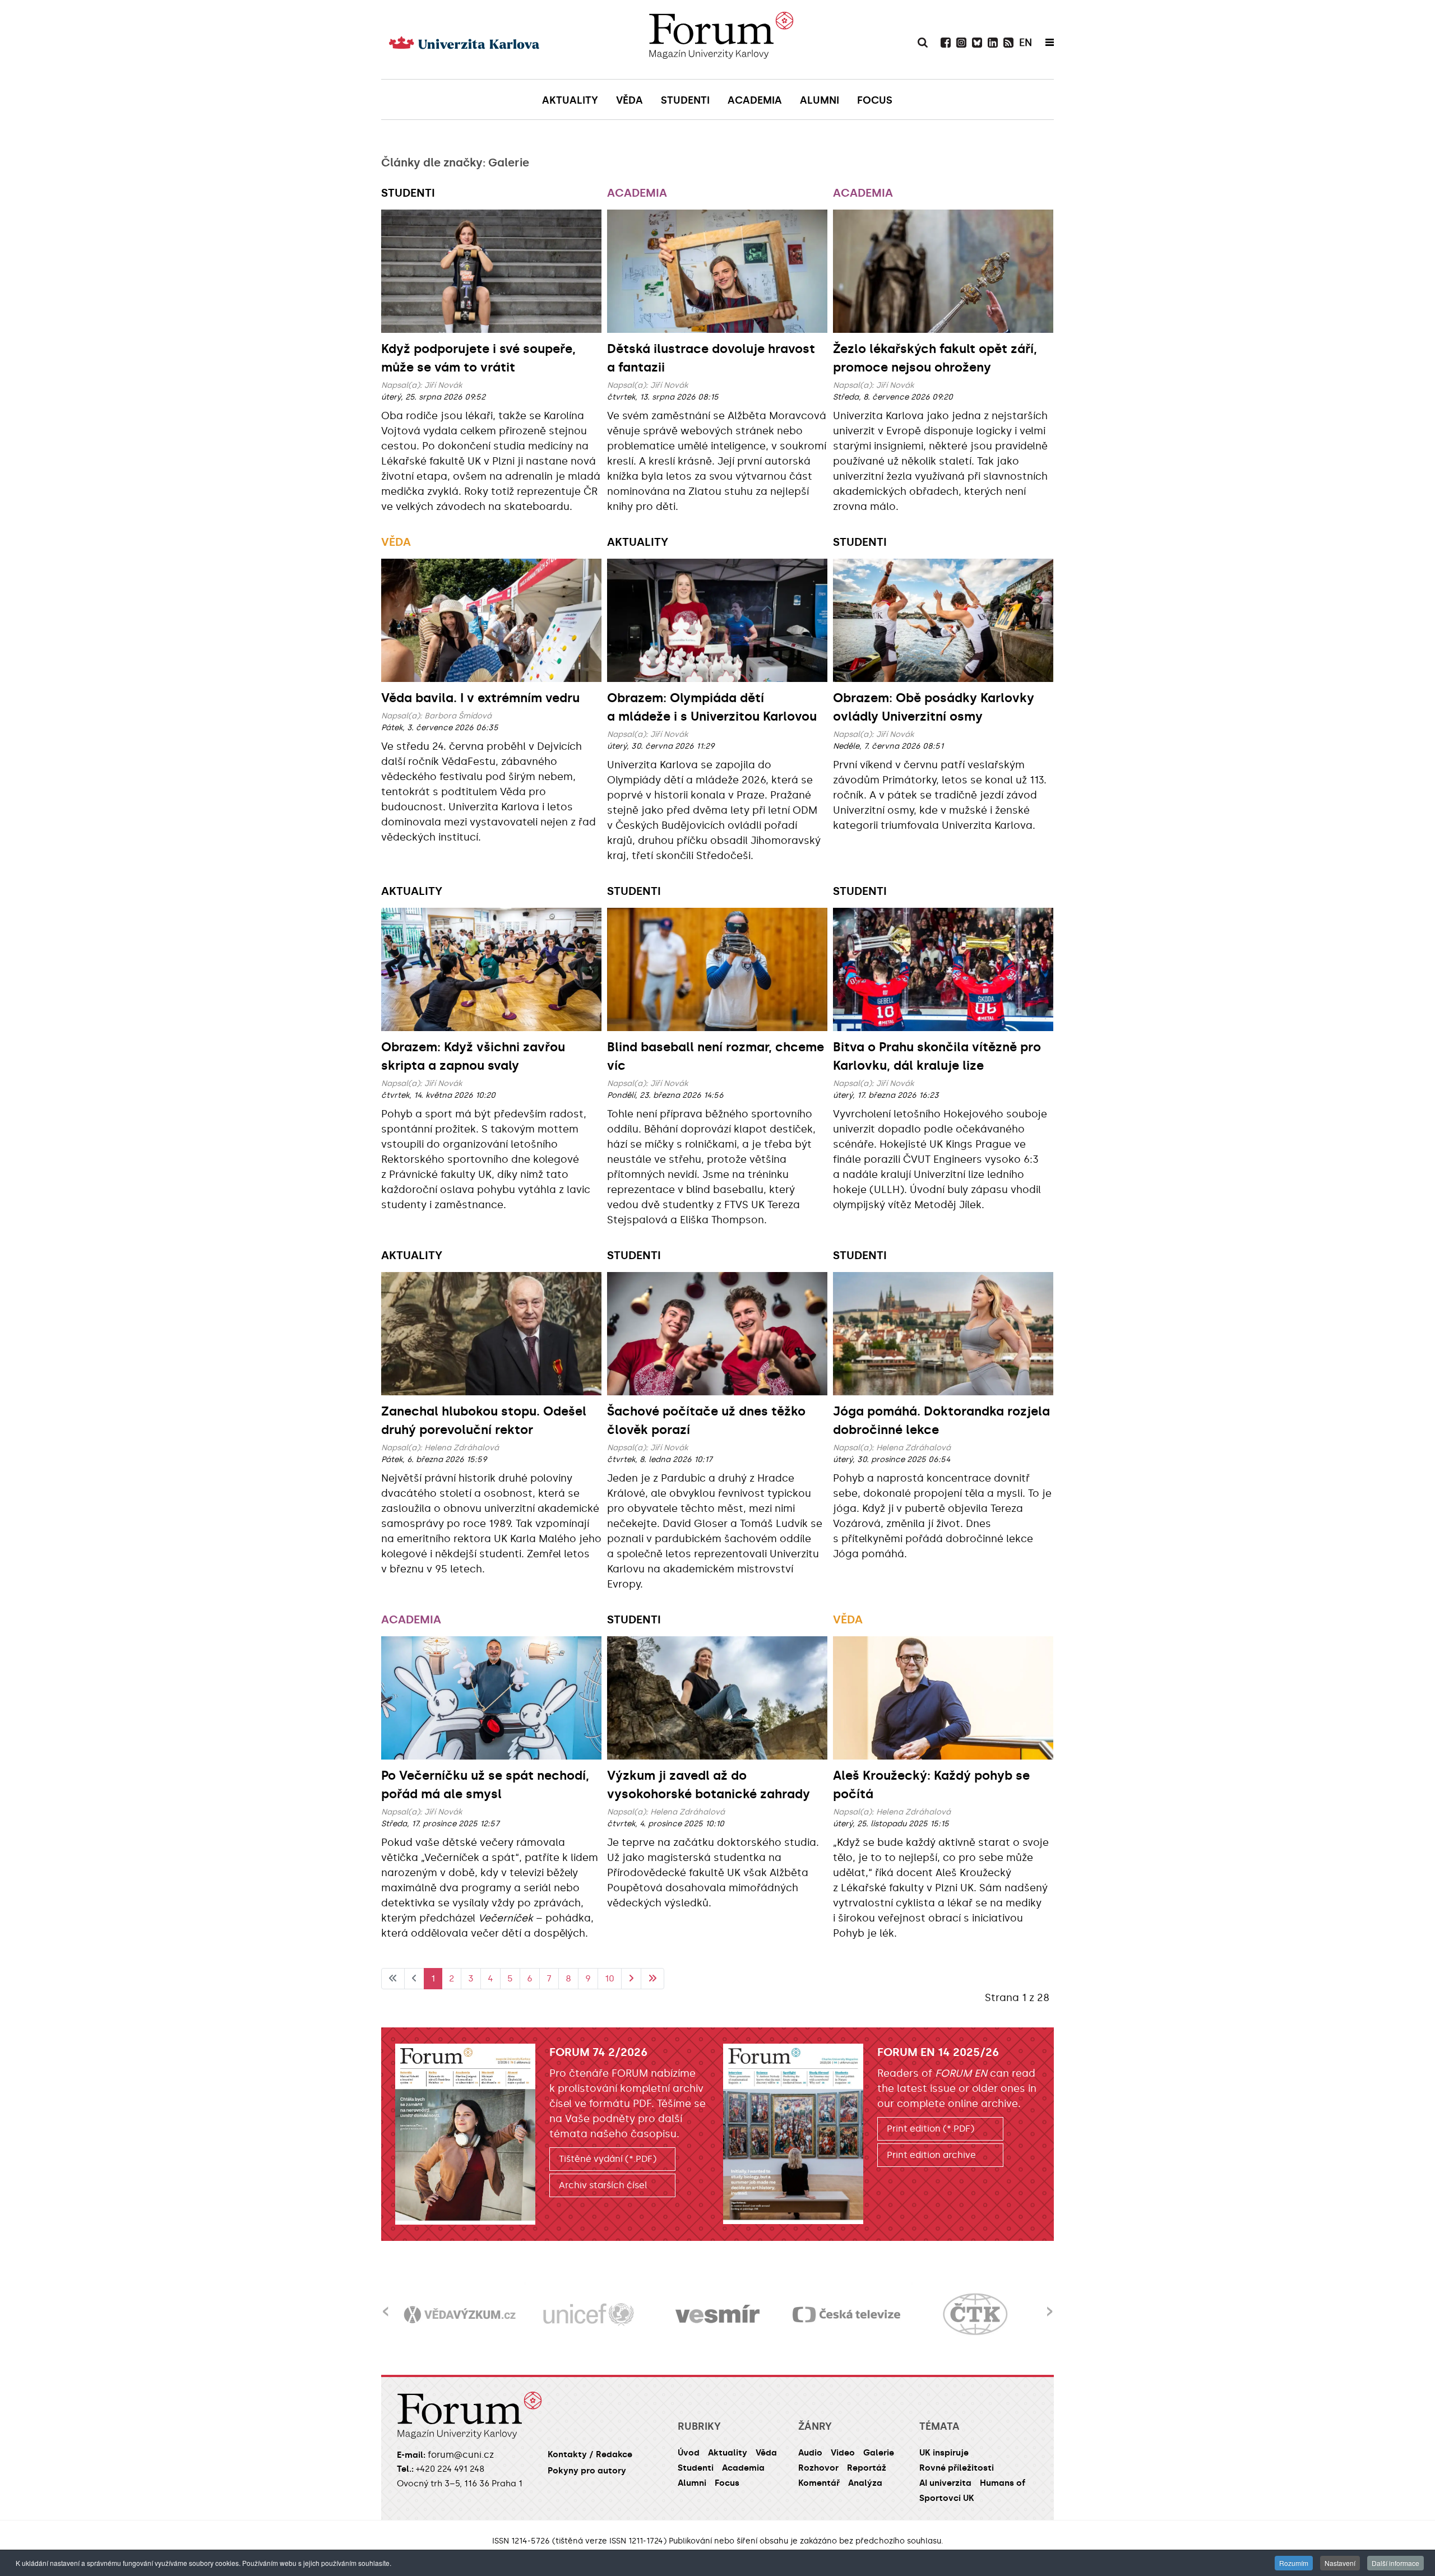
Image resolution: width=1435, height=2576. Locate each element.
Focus (727, 2483)
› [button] (1050, 2305)
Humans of (1003, 2483)
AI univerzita (945, 2483)
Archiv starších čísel (603, 2185)
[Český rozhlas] (975, 2315)
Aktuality (638, 542)
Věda (396, 542)
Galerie (879, 2453)
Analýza (865, 2483)
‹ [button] (385, 2305)
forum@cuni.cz (461, 2455)
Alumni (692, 2483)
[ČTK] (846, 2315)
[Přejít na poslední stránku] (652, 1979)
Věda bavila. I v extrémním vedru (480, 698)
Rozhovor (818, 2468)
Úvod (689, 2453)
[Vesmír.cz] (589, 2315)
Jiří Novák (443, 385)
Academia (637, 193)
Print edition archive (931, 2155)
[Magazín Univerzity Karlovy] (721, 39)
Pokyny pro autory (587, 2471)
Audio (810, 2453)
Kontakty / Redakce (590, 2454)
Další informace (1395, 2563)
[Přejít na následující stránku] (631, 1979)
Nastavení (1340, 2563)
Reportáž (867, 2468)
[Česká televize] (717, 2315)
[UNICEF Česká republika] (460, 2315)
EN (1026, 43)
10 (610, 1978)
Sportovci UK (947, 2498)
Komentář (819, 2483)
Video (843, 2453)
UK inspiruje (944, 2453)
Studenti (408, 193)
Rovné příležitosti (957, 2468)
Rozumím (1294, 2563)
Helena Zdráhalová (462, 1448)
